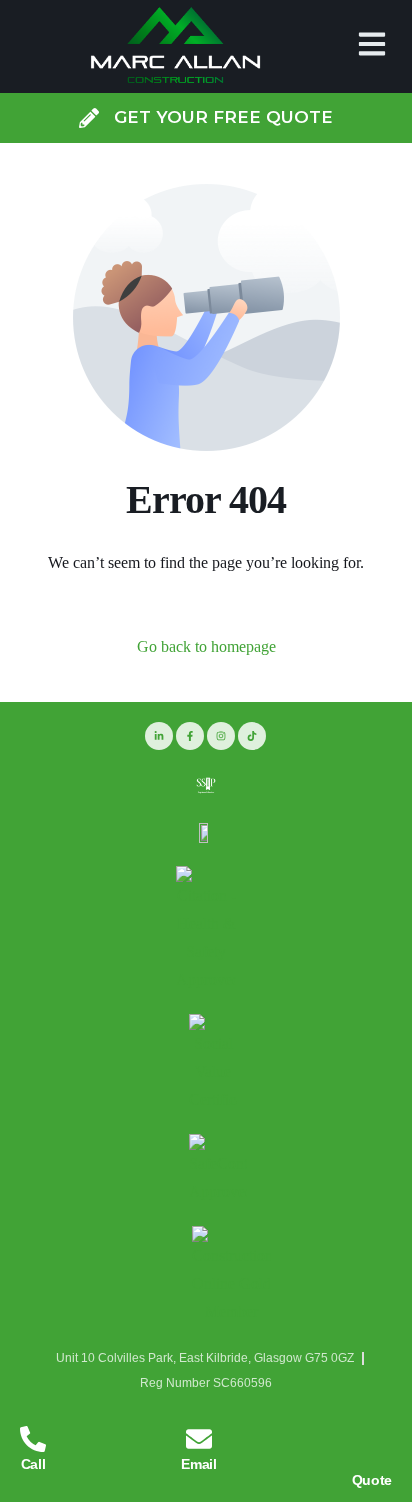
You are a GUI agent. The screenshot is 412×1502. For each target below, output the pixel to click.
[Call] (33, 1439)
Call (33, 1464)
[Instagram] (221, 736)
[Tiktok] (252, 736)
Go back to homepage (206, 646)
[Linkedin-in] (159, 736)
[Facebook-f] (190, 736)
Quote (372, 1480)
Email (198, 1464)
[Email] (199, 1439)
